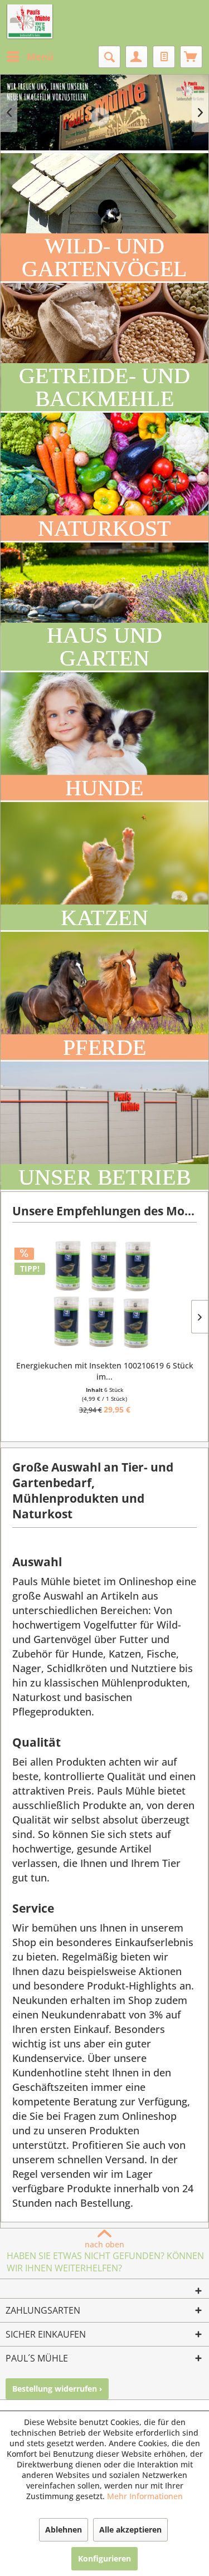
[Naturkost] (104, 477)
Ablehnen (64, 2529)
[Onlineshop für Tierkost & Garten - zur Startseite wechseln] (30, 22)
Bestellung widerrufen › (57, 2389)
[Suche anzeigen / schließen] (109, 57)
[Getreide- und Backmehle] (104, 347)
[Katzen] (104, 866)
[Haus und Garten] (104, 607)
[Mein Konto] (137, 57)
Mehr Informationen (145, 2496)
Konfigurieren (104, 2558)
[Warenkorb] (191, 57)
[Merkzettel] (164, 57)
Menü (40, 57)
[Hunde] (104, 736)
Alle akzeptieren (130, 2529)
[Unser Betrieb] (104, 1126)
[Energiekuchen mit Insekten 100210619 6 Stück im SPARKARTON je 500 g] (104, 1294)
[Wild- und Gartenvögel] (104, 217)
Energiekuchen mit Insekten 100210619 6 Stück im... (105, 1371)
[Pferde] (104, 996)
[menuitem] (30, 57)
